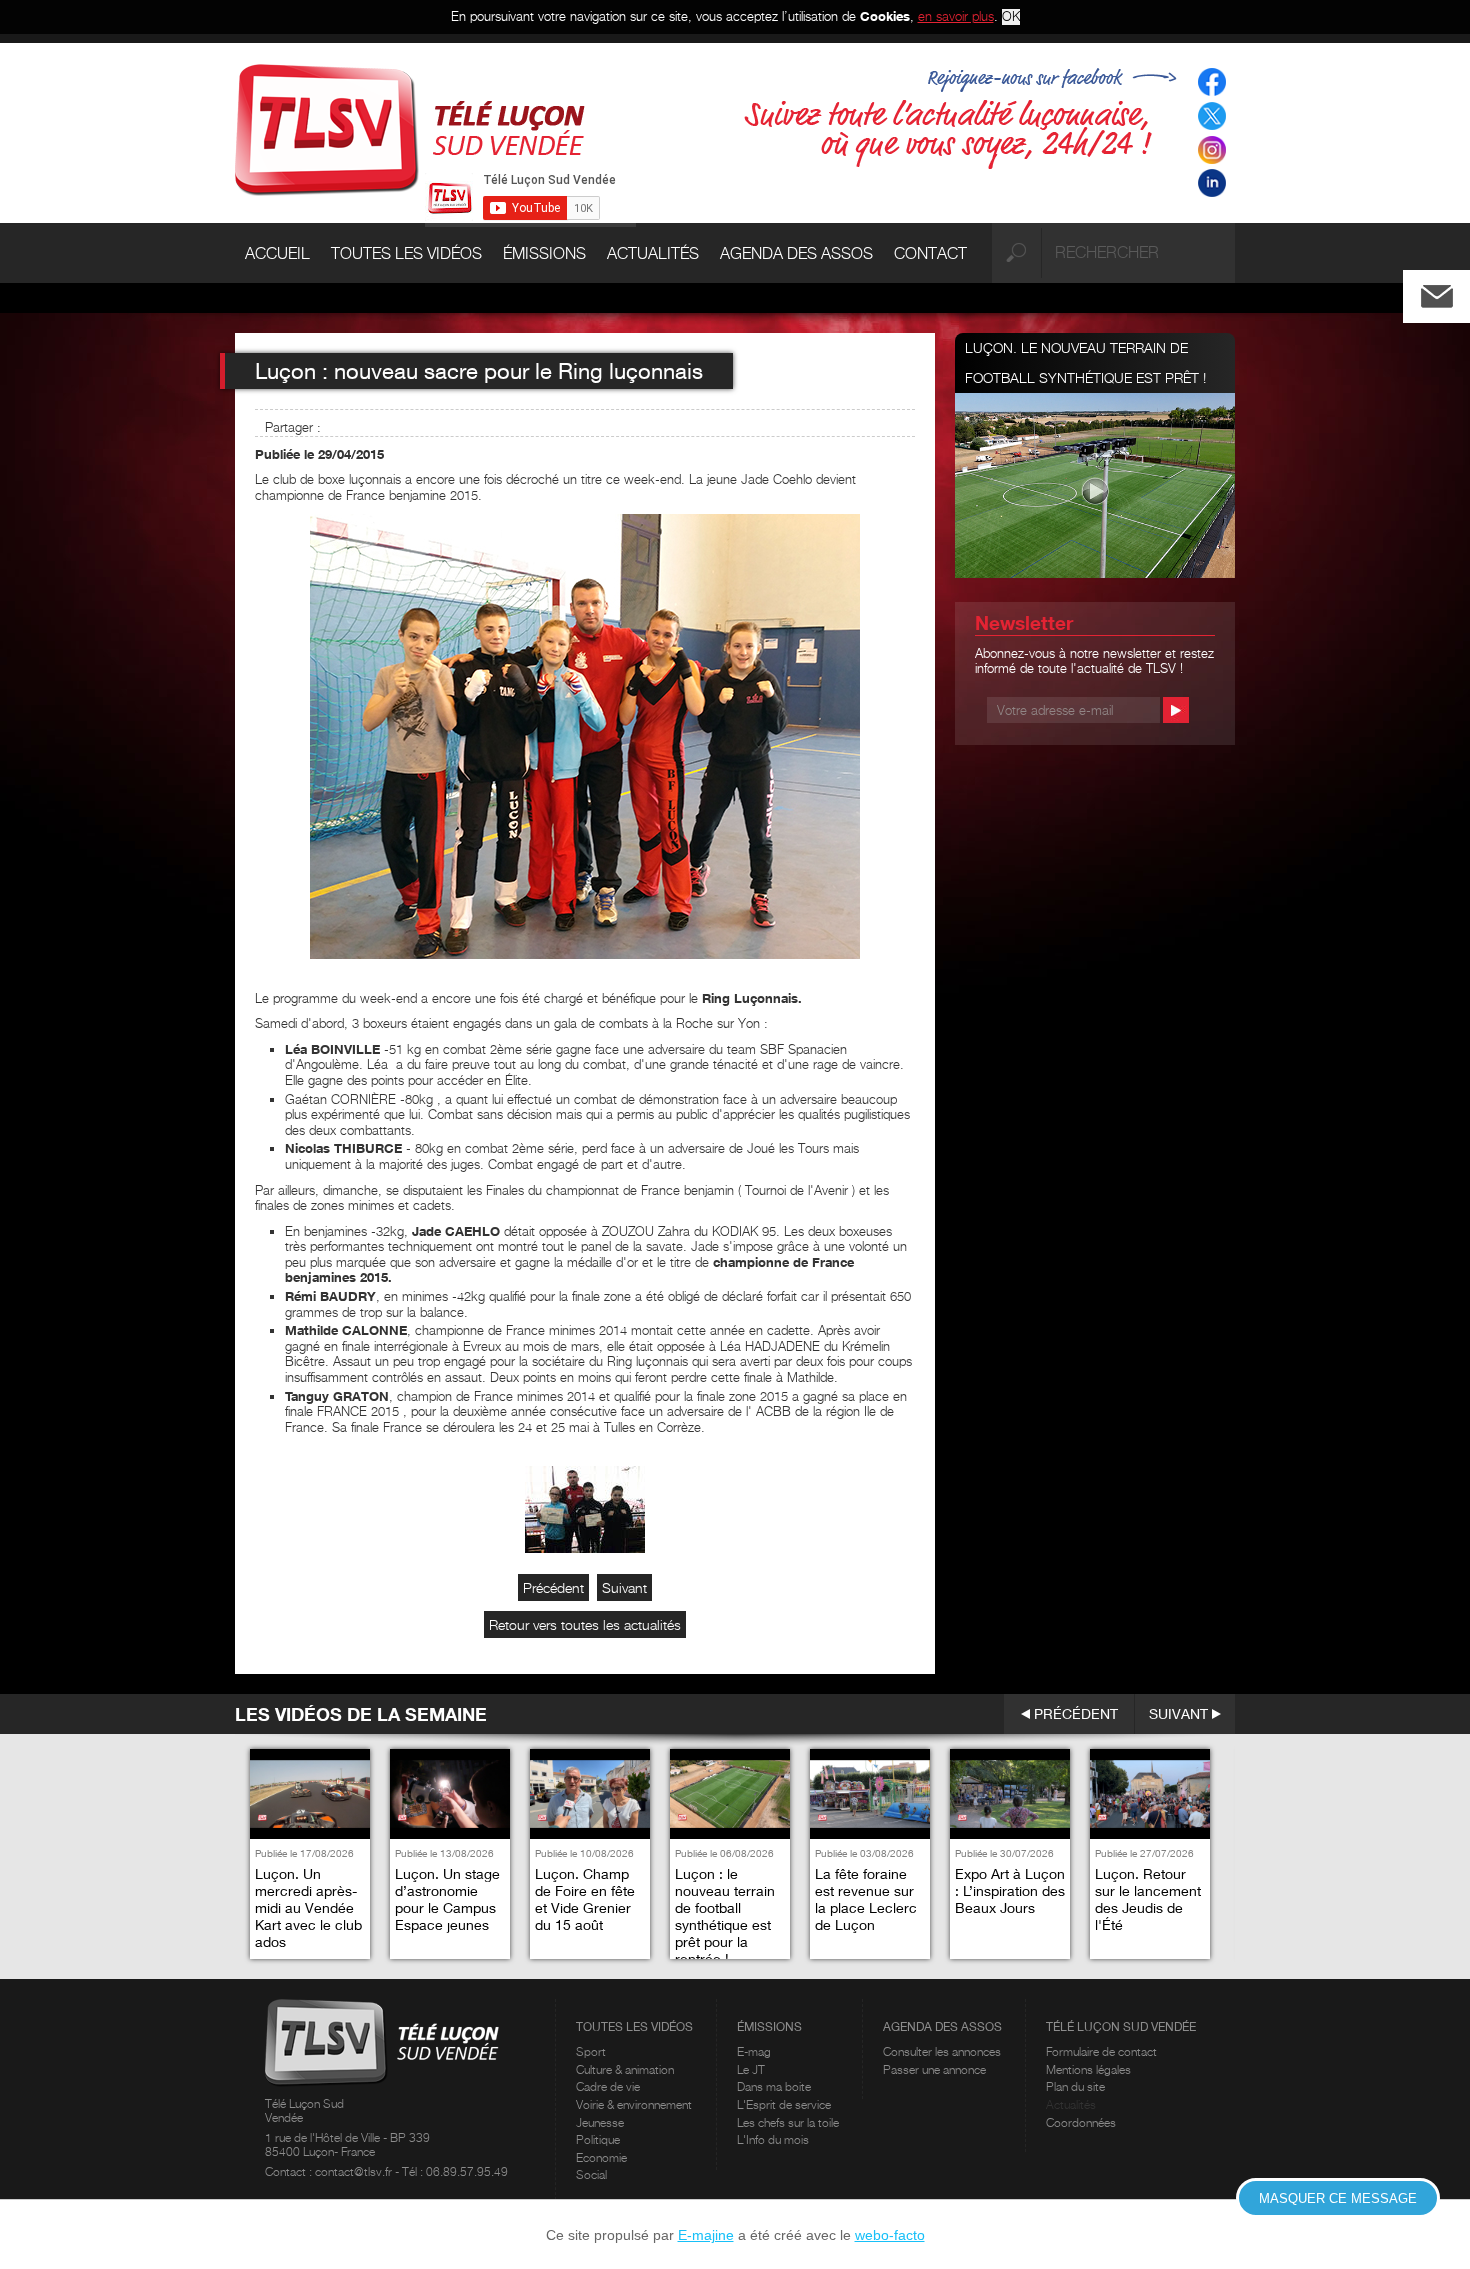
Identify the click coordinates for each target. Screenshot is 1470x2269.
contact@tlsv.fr (355, 2171)
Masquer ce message (1338, 2198)
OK (1011, 16)
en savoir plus (956, 16)
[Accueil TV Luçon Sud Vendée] (410, 128)
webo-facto (890, 2235)
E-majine (706, 2235)
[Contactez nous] (1453, 291)
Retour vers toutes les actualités (585, 1624)
